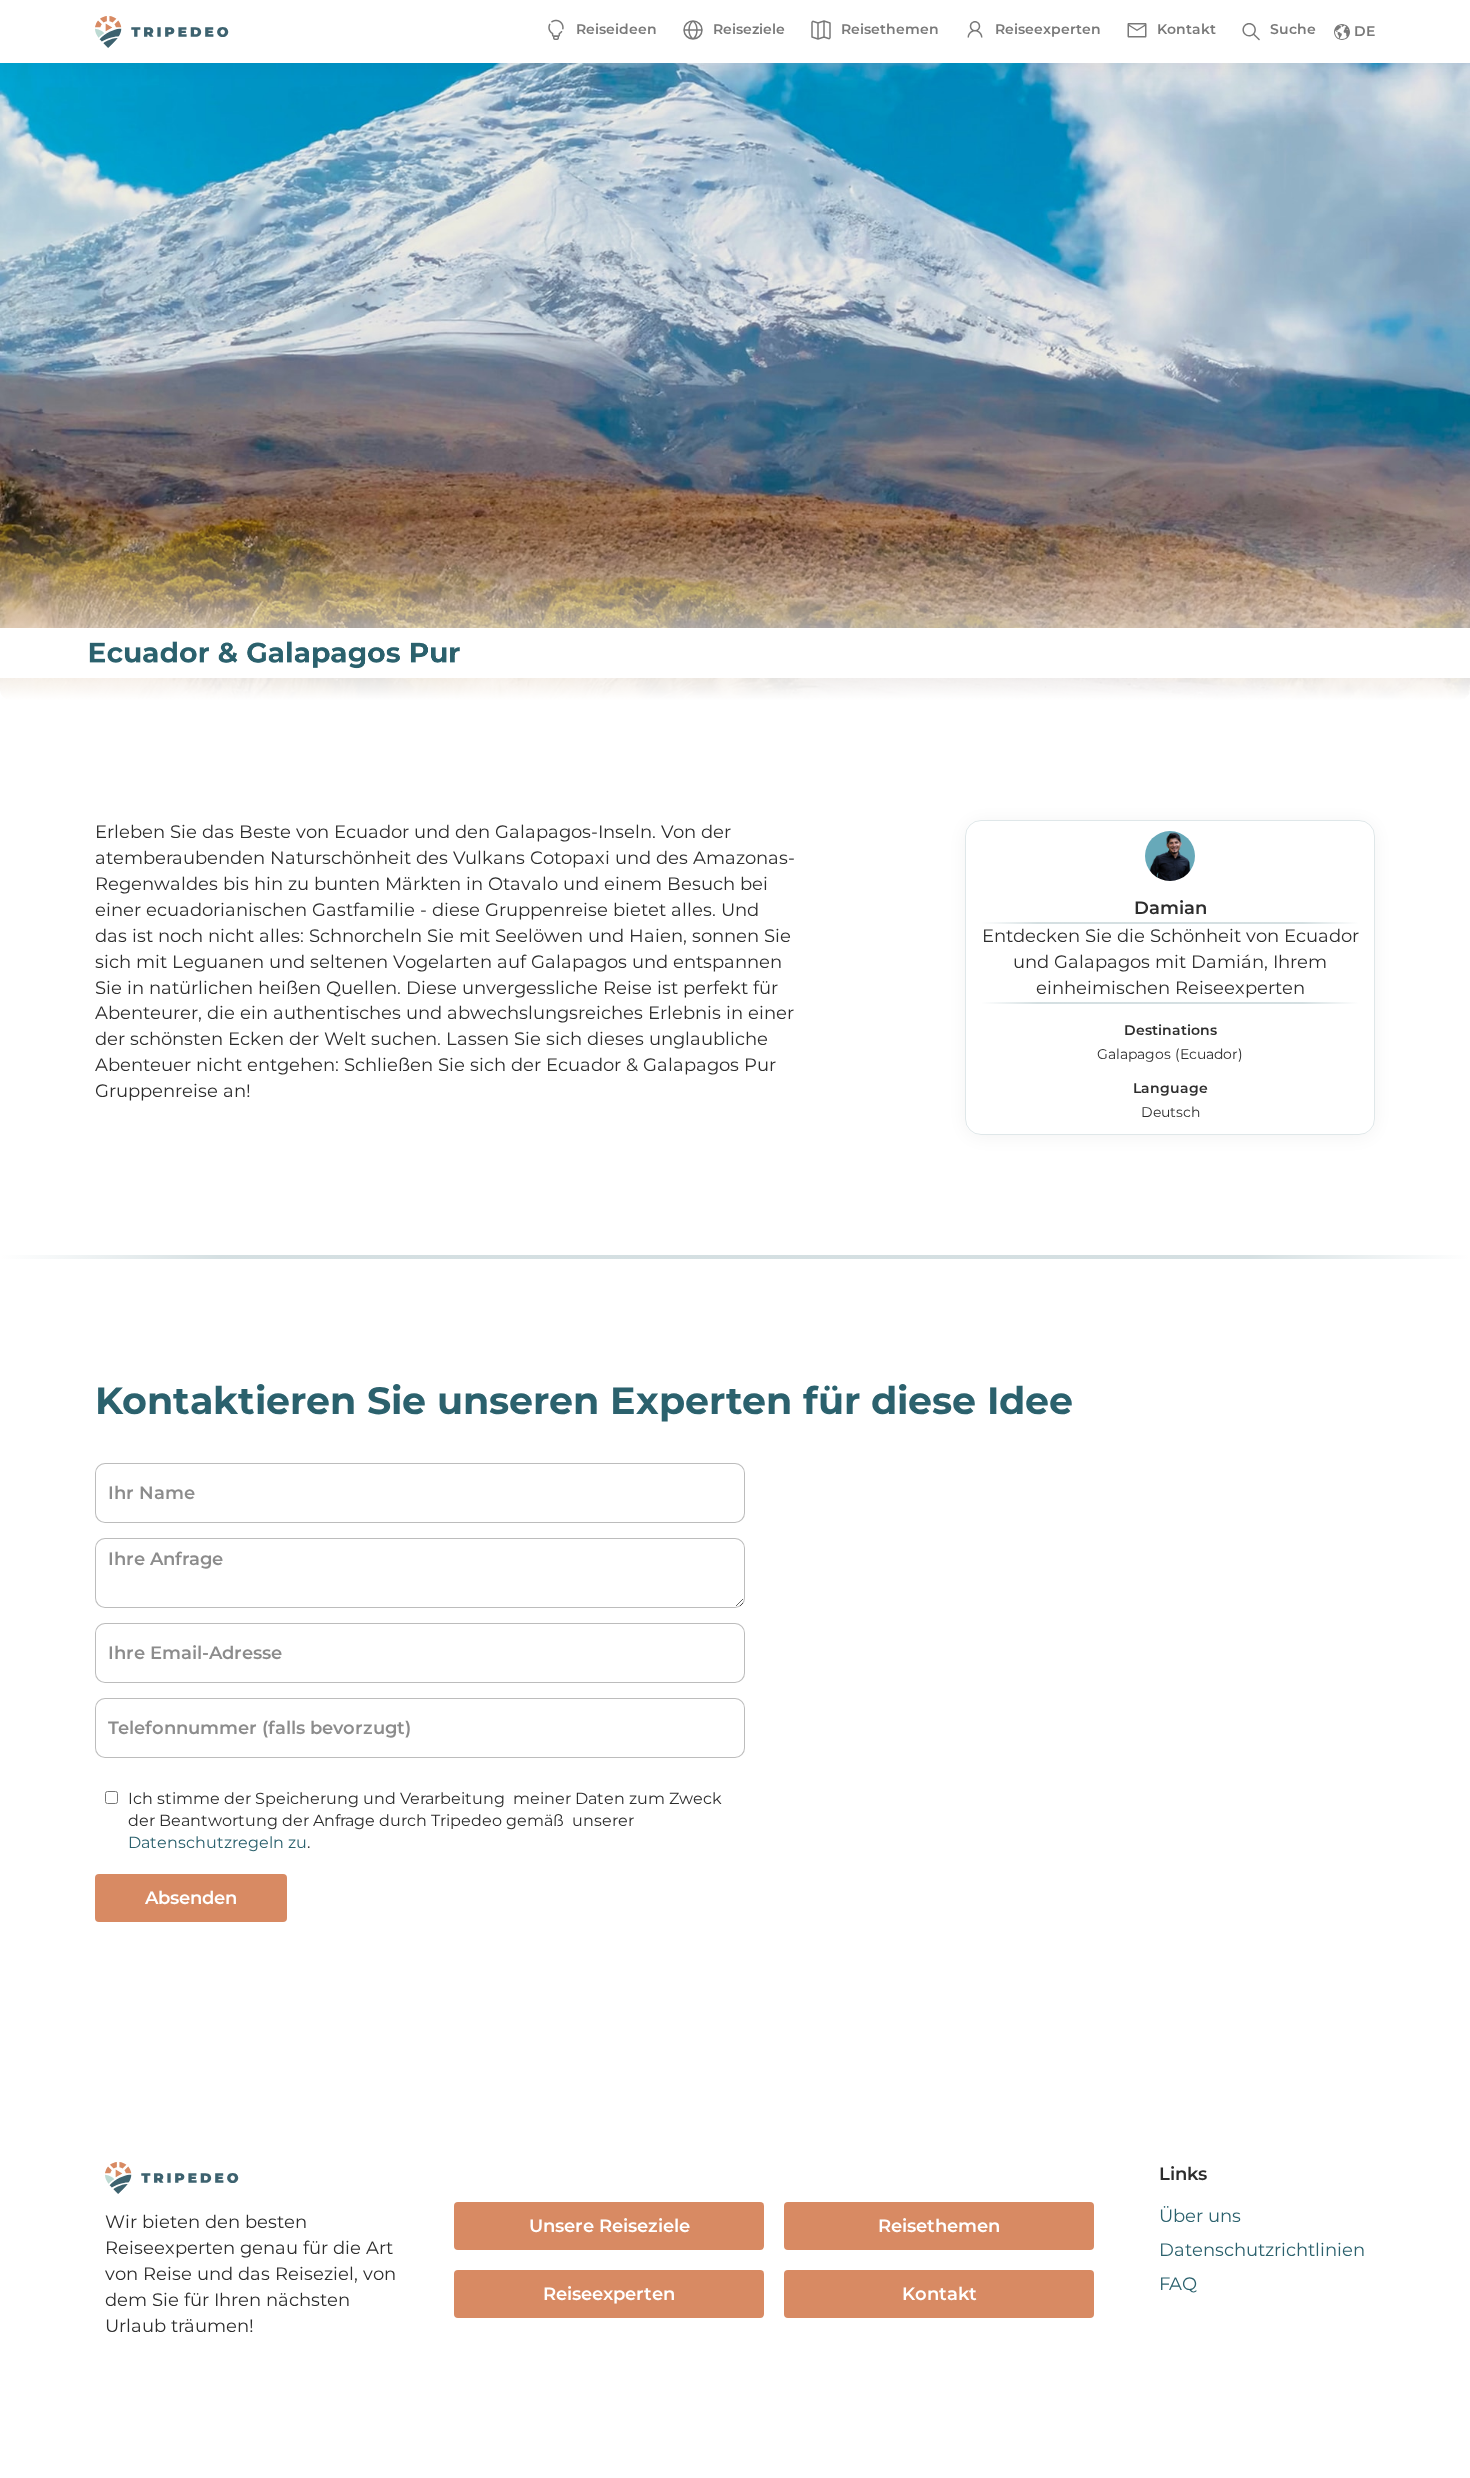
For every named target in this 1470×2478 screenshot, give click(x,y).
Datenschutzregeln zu (217, 1842)
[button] (733, 30)
